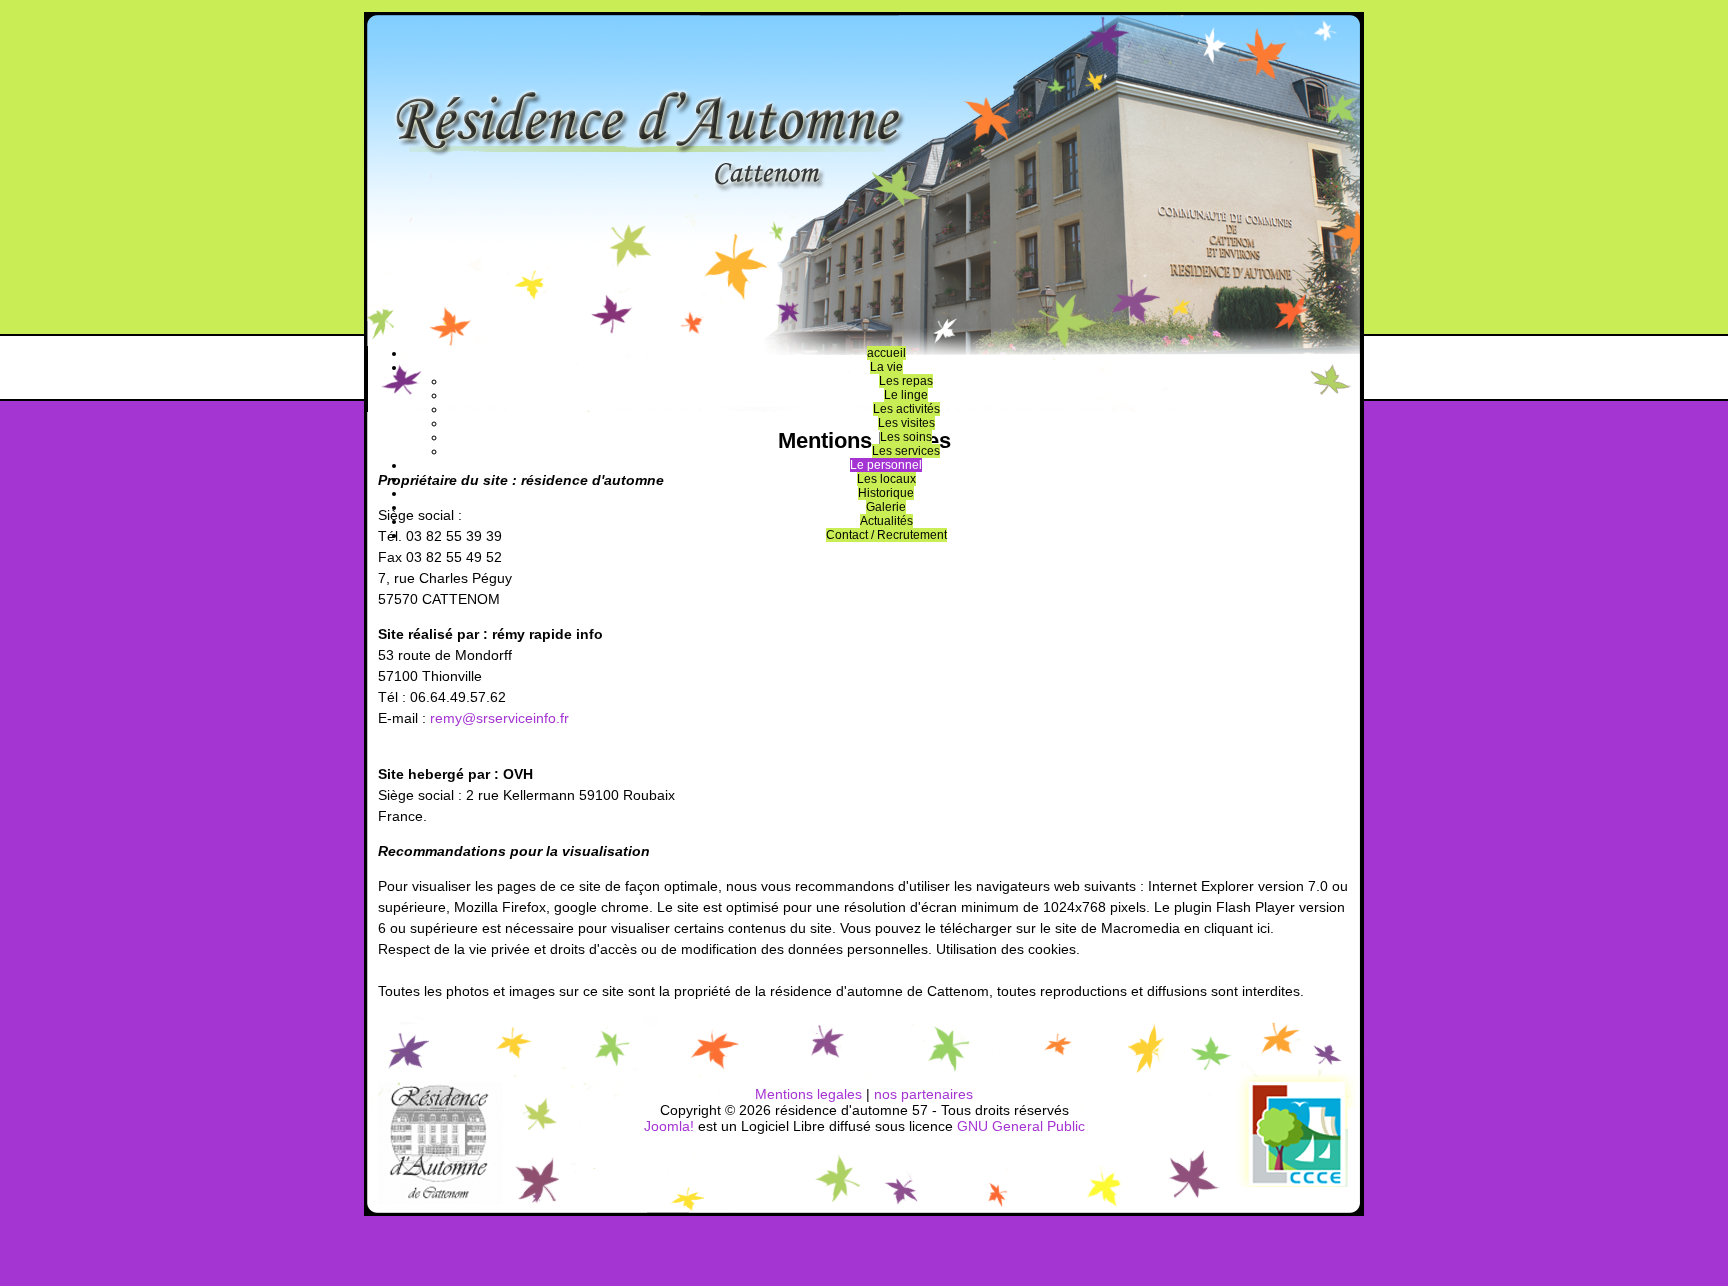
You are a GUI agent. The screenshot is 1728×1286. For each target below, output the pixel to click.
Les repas (906, 381)
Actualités (886, 521)
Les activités (906, 409)
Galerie (886, 507)
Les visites (906, 423)
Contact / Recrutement (886, 535)
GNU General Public (1021, 1126)
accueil (886, 353)
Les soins (906, 437)
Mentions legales (808, 1094)
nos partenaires (923, 1094)
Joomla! (669, 1126)
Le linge (906, 395)
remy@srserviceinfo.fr (499, 718)
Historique (886, 493)
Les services (906, 451)
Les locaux (886, 479)
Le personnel (886, 465)
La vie (886, 367)
